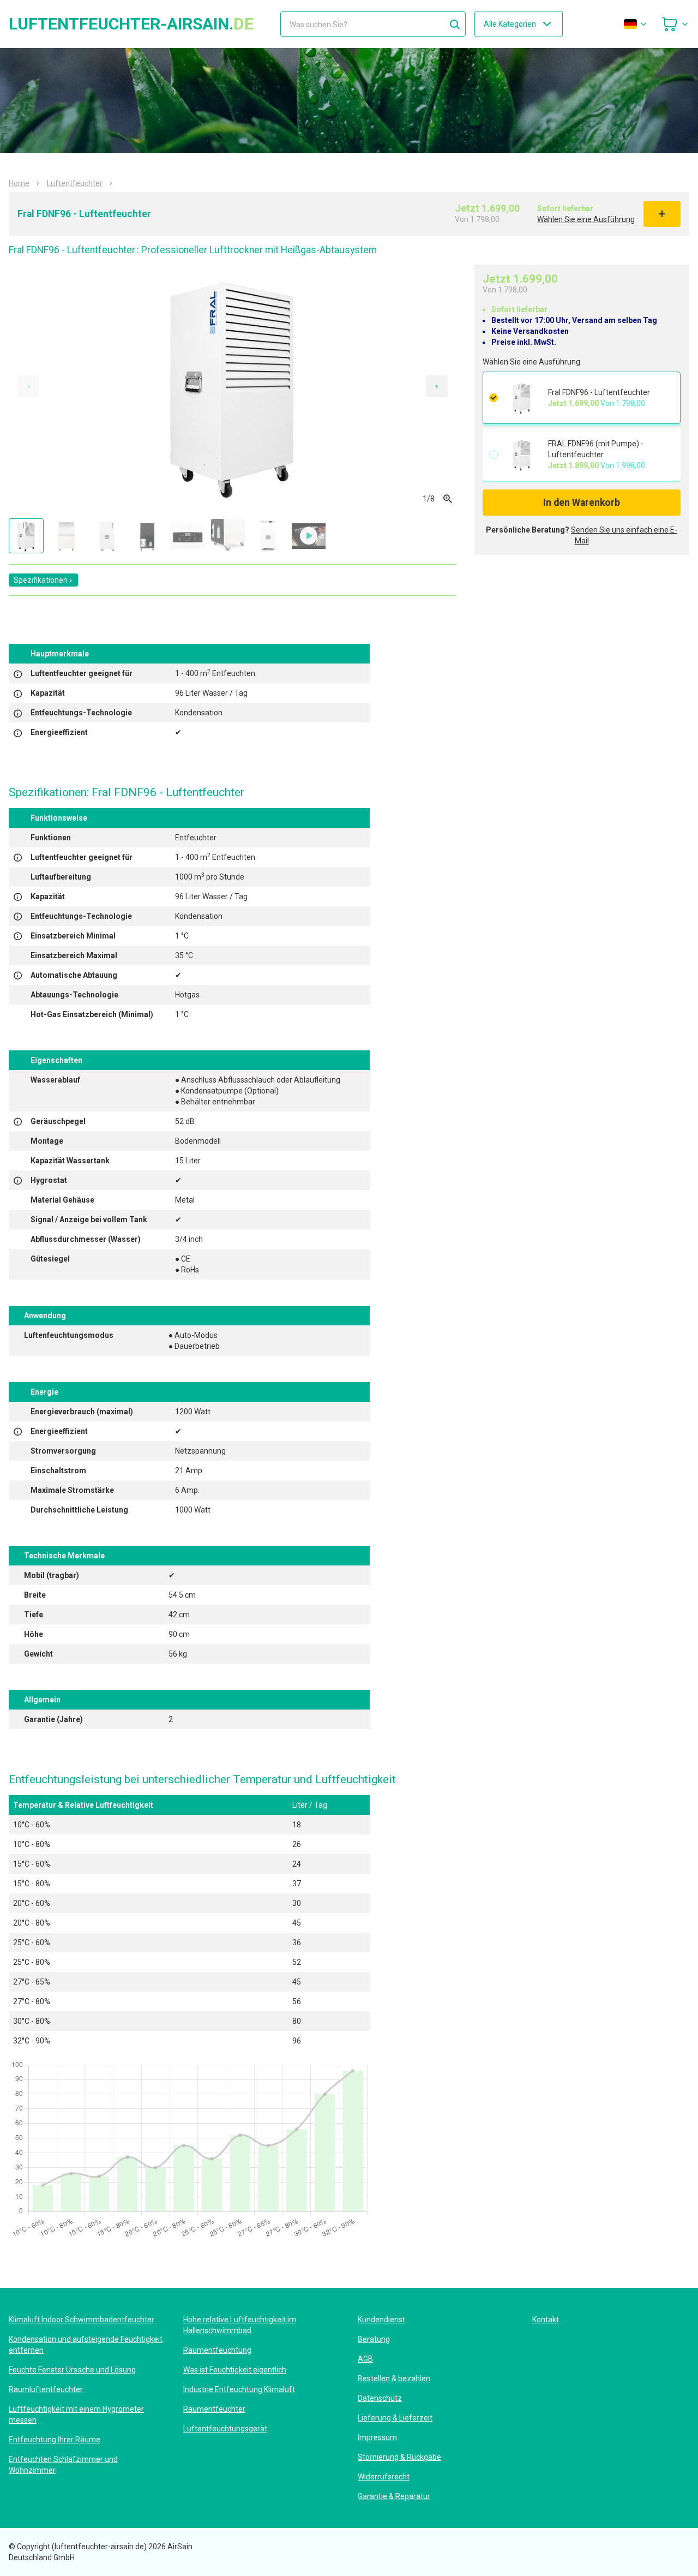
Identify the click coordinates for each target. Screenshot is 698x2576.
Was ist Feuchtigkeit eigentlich (235, 2370)
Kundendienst (381, 2320)
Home (19, 183)
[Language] (636, 24)
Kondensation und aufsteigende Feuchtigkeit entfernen (86, 2345)
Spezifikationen (41, 580)
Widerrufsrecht (384, 2477)
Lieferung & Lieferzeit (395, 2418)
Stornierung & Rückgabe (399, 2457)
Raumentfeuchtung (217, 2350)
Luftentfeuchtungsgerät (225, 2429)
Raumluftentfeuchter (46, 2389)
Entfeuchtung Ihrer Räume (55, 2440)
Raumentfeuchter (214, 2409)
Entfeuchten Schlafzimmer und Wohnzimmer (63, 2465)
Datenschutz (380, 2398)
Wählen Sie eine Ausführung (586, 219)
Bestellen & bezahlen (394, 2378)
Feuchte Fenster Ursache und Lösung (72, 2370)
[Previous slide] (28, 386)
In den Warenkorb (582, 503)
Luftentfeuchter (75, 183)
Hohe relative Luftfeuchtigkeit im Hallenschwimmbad (240, 2325)
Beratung (374, 2339)
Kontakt (546, 2320)
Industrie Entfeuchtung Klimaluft (239, 2389)
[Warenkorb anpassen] (675, 24)
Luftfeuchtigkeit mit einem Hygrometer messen (76, 2414)
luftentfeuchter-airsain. (131, 24)
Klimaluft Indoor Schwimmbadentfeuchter (82, 2320)
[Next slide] (437, 386)
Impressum (377, 2437)
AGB (365, 2359)
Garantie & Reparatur (394, 2496)
